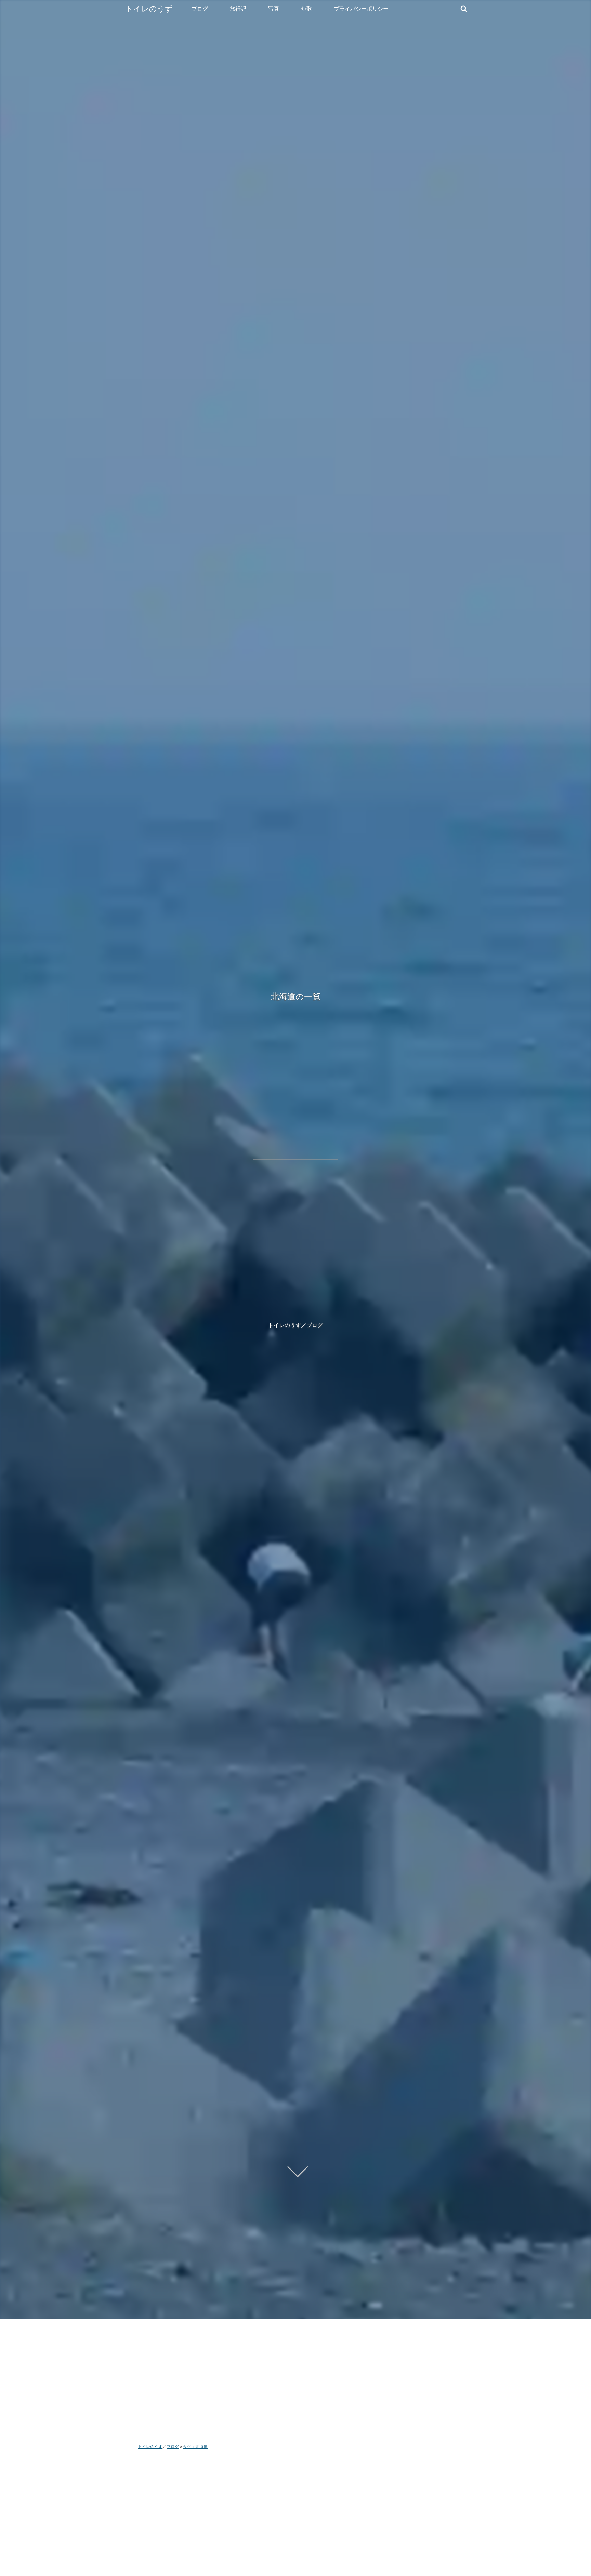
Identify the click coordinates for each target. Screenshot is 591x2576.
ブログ (200, 9)
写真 (274, 9)
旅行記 (238, 9)
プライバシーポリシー (361, 9)
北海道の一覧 (296, 996)
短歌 (306, 9)
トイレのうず (149, 9)
